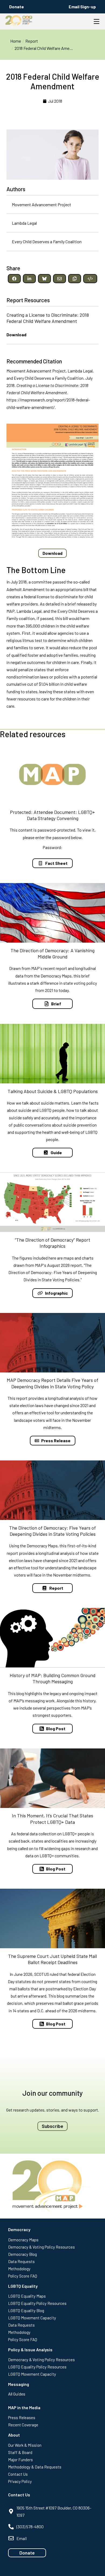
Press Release (56, 1440)
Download (16, 335)
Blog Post (56, 1728)
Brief (56, 1004)
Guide (56, 1152)
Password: (52, 847)
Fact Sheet (56, 863)
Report (56, 1588)
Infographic (56, 1293)
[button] (14, 279)
